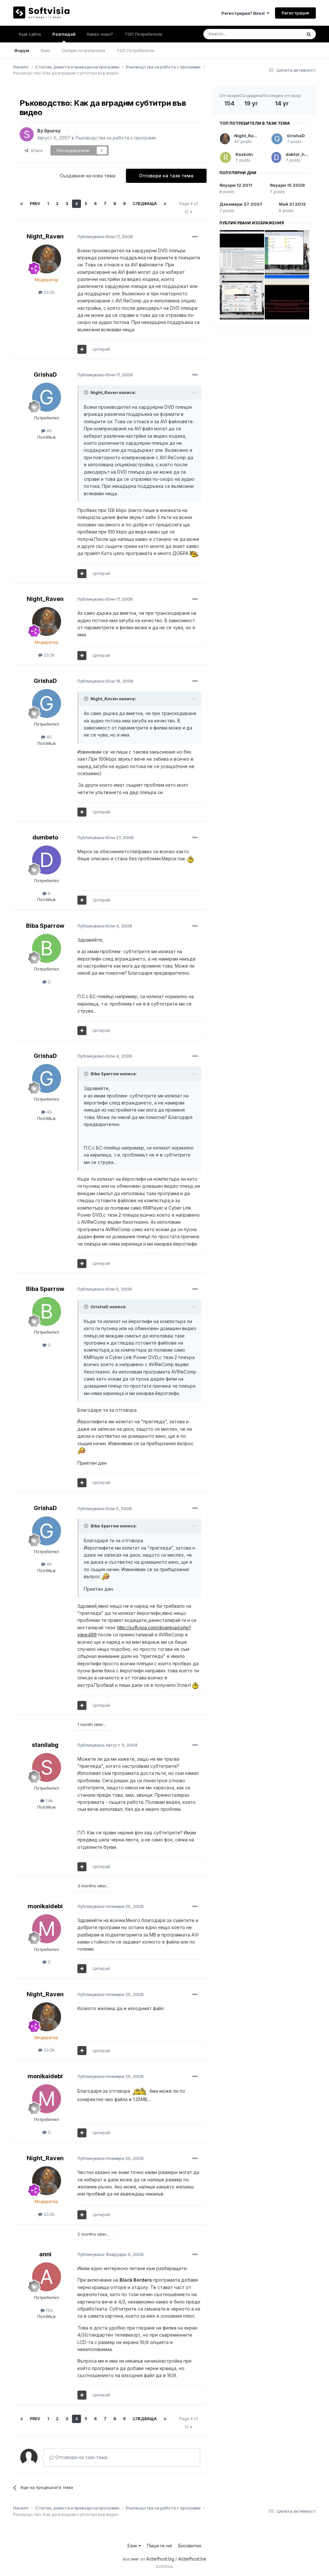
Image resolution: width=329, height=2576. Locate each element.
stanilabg (45, 1745)
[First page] (22, 204)
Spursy (52, 131)
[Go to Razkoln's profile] (226, 157)
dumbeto (45, 837)
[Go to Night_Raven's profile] (47, 259)
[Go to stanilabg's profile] (47, 1767)
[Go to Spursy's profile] (27, 134)
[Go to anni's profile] (47, 2277)
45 (49, 431)
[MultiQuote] (82, 349)
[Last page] (165, 204)
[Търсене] (309, 34)
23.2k (49, 292)
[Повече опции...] (195, 237)
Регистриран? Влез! (244, 13)
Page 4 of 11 (189, 208)
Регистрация (295, 13)
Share (36, 150)
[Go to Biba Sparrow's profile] (47, 948)
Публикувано (105, 237)
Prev (35, 204)
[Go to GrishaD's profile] (47, 397)
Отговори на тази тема (166, 176)
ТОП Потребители (135, 50)
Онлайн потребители (83, 50)
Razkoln (244, 154)
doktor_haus (299, 154)
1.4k (49, 1801)
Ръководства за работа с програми (116, 138)
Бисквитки (190, 2546)
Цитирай (101, 349)
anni (45, 2254)
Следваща (145, 204)
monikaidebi (45, 1906)
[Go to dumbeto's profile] (47, 860)
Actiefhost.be (192, 2559)
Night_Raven (45, 236)
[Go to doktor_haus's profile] (276, 157)
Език (133, 2546)
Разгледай (64, 34)
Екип (45, 50)
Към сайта (30, 34)
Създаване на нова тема (88, 176)
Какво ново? (100, 34)
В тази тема (282, 34)
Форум (22, 50)
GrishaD (45, 375)
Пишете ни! (160, 2546)
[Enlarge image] (194, 553)
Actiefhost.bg (160, 2559)
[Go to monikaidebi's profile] (47, 1929)
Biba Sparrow (45, 926)
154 (49, 2310)
